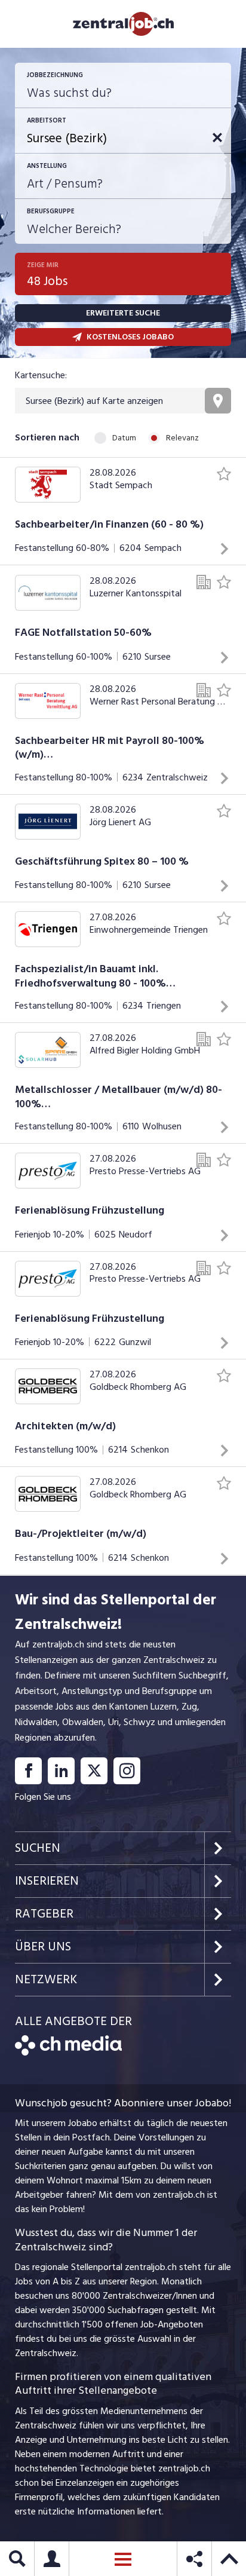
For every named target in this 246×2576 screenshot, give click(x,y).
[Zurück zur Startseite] (68, 2053)
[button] (217, 137)
